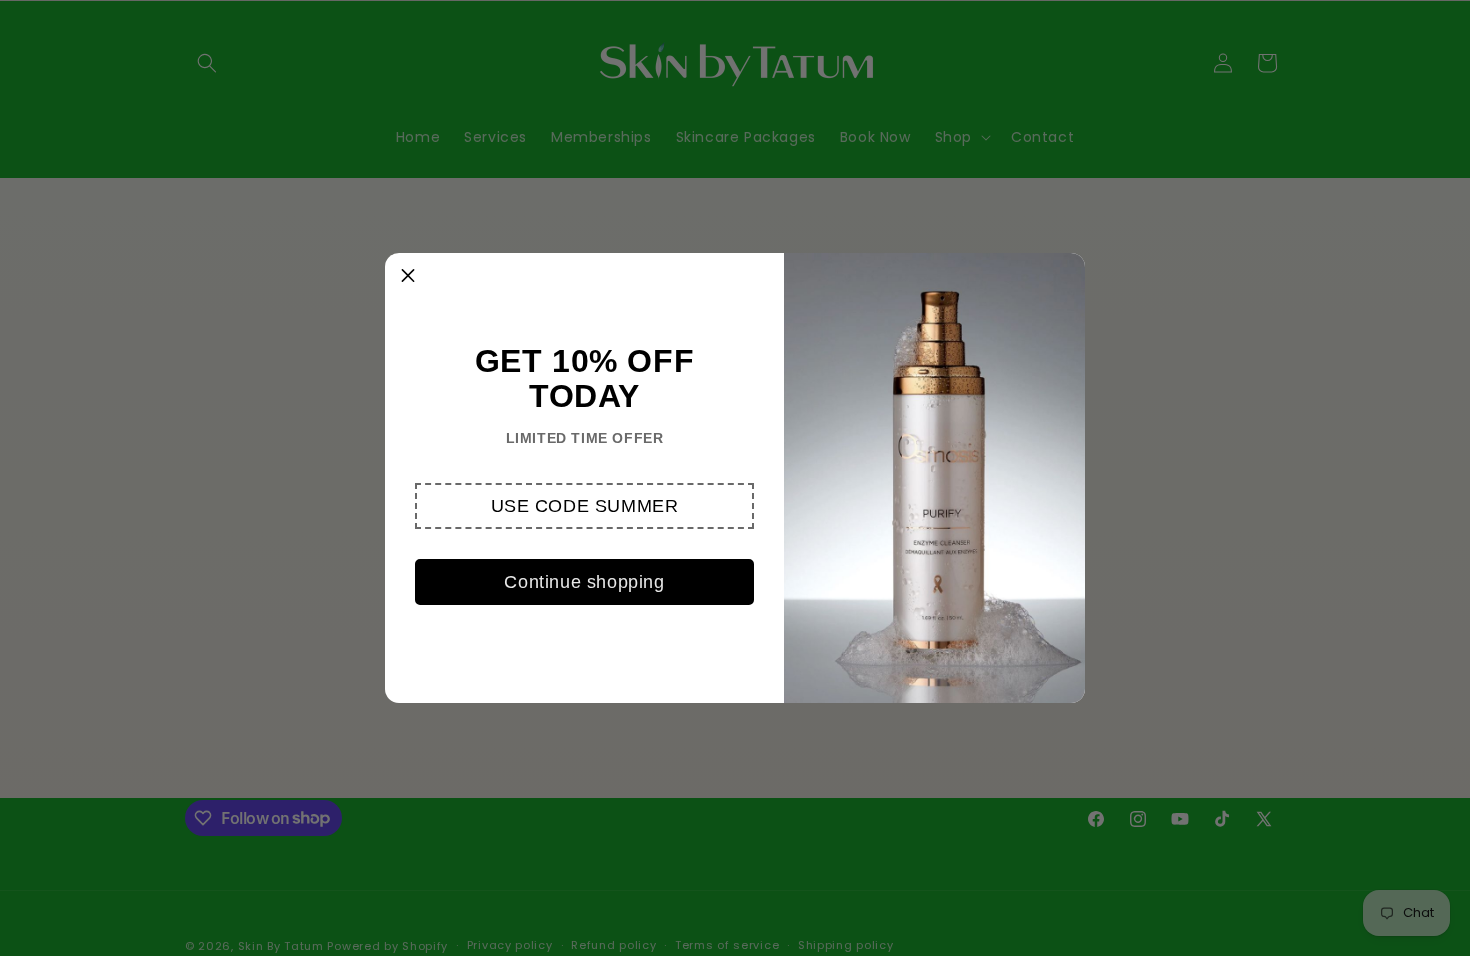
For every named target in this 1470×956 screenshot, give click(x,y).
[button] (584, 506)
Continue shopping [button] (584, 582)
